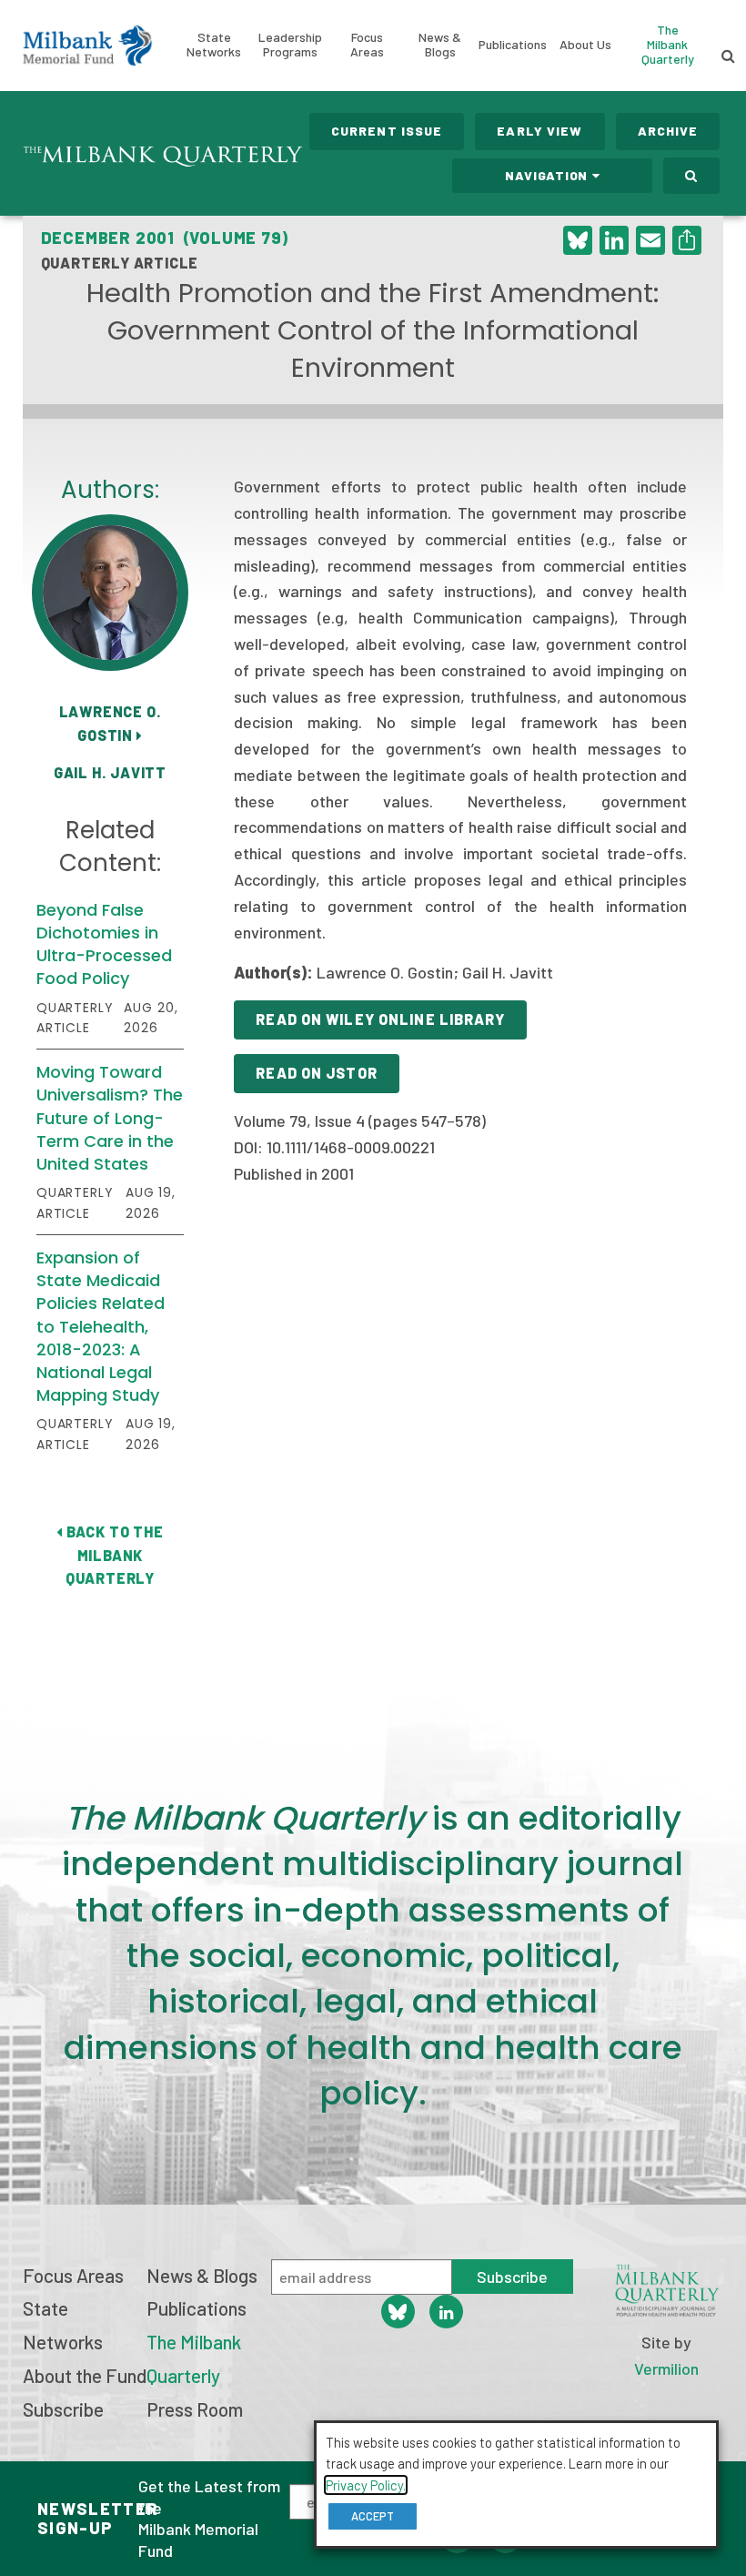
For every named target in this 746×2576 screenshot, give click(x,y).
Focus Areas (367, 44)
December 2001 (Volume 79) (165, 238)
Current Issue (387, 131)
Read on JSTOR (317, 1073)
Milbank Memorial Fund (87, 46)
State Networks (214, 44)
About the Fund (85, 2375)
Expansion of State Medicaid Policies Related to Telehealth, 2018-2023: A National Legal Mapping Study (101, 1326)
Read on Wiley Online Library (380, 1019)
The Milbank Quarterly (668, 44)
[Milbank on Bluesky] (398, 2312)
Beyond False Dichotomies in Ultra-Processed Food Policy (104, 944)
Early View (539, 131)
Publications (513, 44)
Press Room (195, 2409)
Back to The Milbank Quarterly (113, 1555)
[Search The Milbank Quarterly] (691, 176)
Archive (668, 131)
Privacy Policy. (366, 2485)
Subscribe (63, 2409)
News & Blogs (440, 44)
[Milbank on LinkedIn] (446, 2312)
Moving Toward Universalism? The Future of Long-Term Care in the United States (110, 1118)
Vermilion (666, 2368)
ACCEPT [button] (373, 2516)
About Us (585, 44)
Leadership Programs (290, 44)
